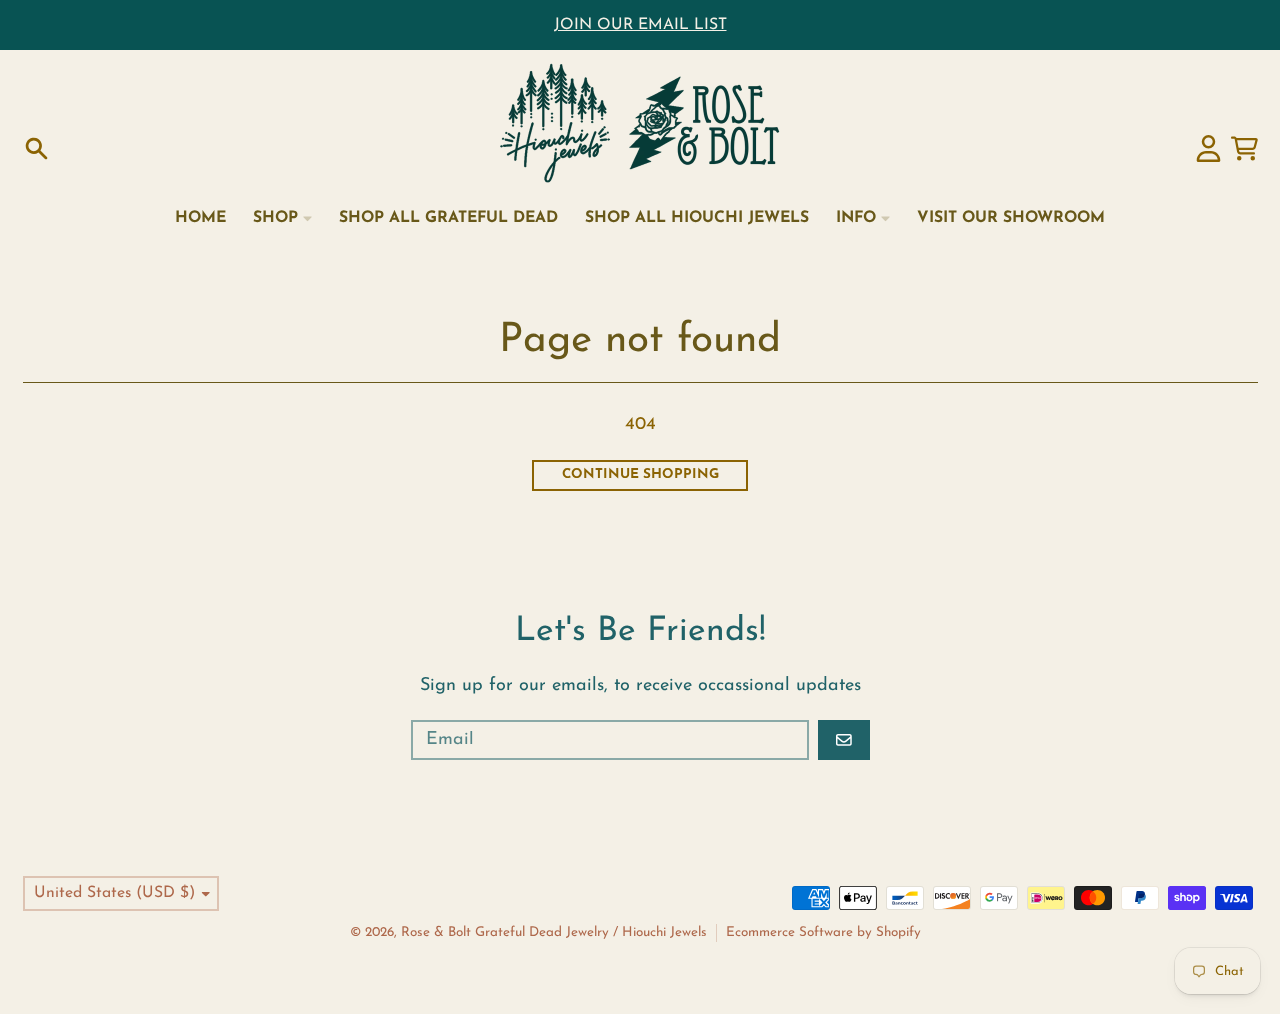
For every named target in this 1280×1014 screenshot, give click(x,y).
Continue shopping (640, 474)
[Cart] (1244, 148)
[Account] (1208, 148)
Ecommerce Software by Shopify (823, 932)
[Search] (36, 148)
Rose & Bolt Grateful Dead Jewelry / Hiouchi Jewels (554, 932)
